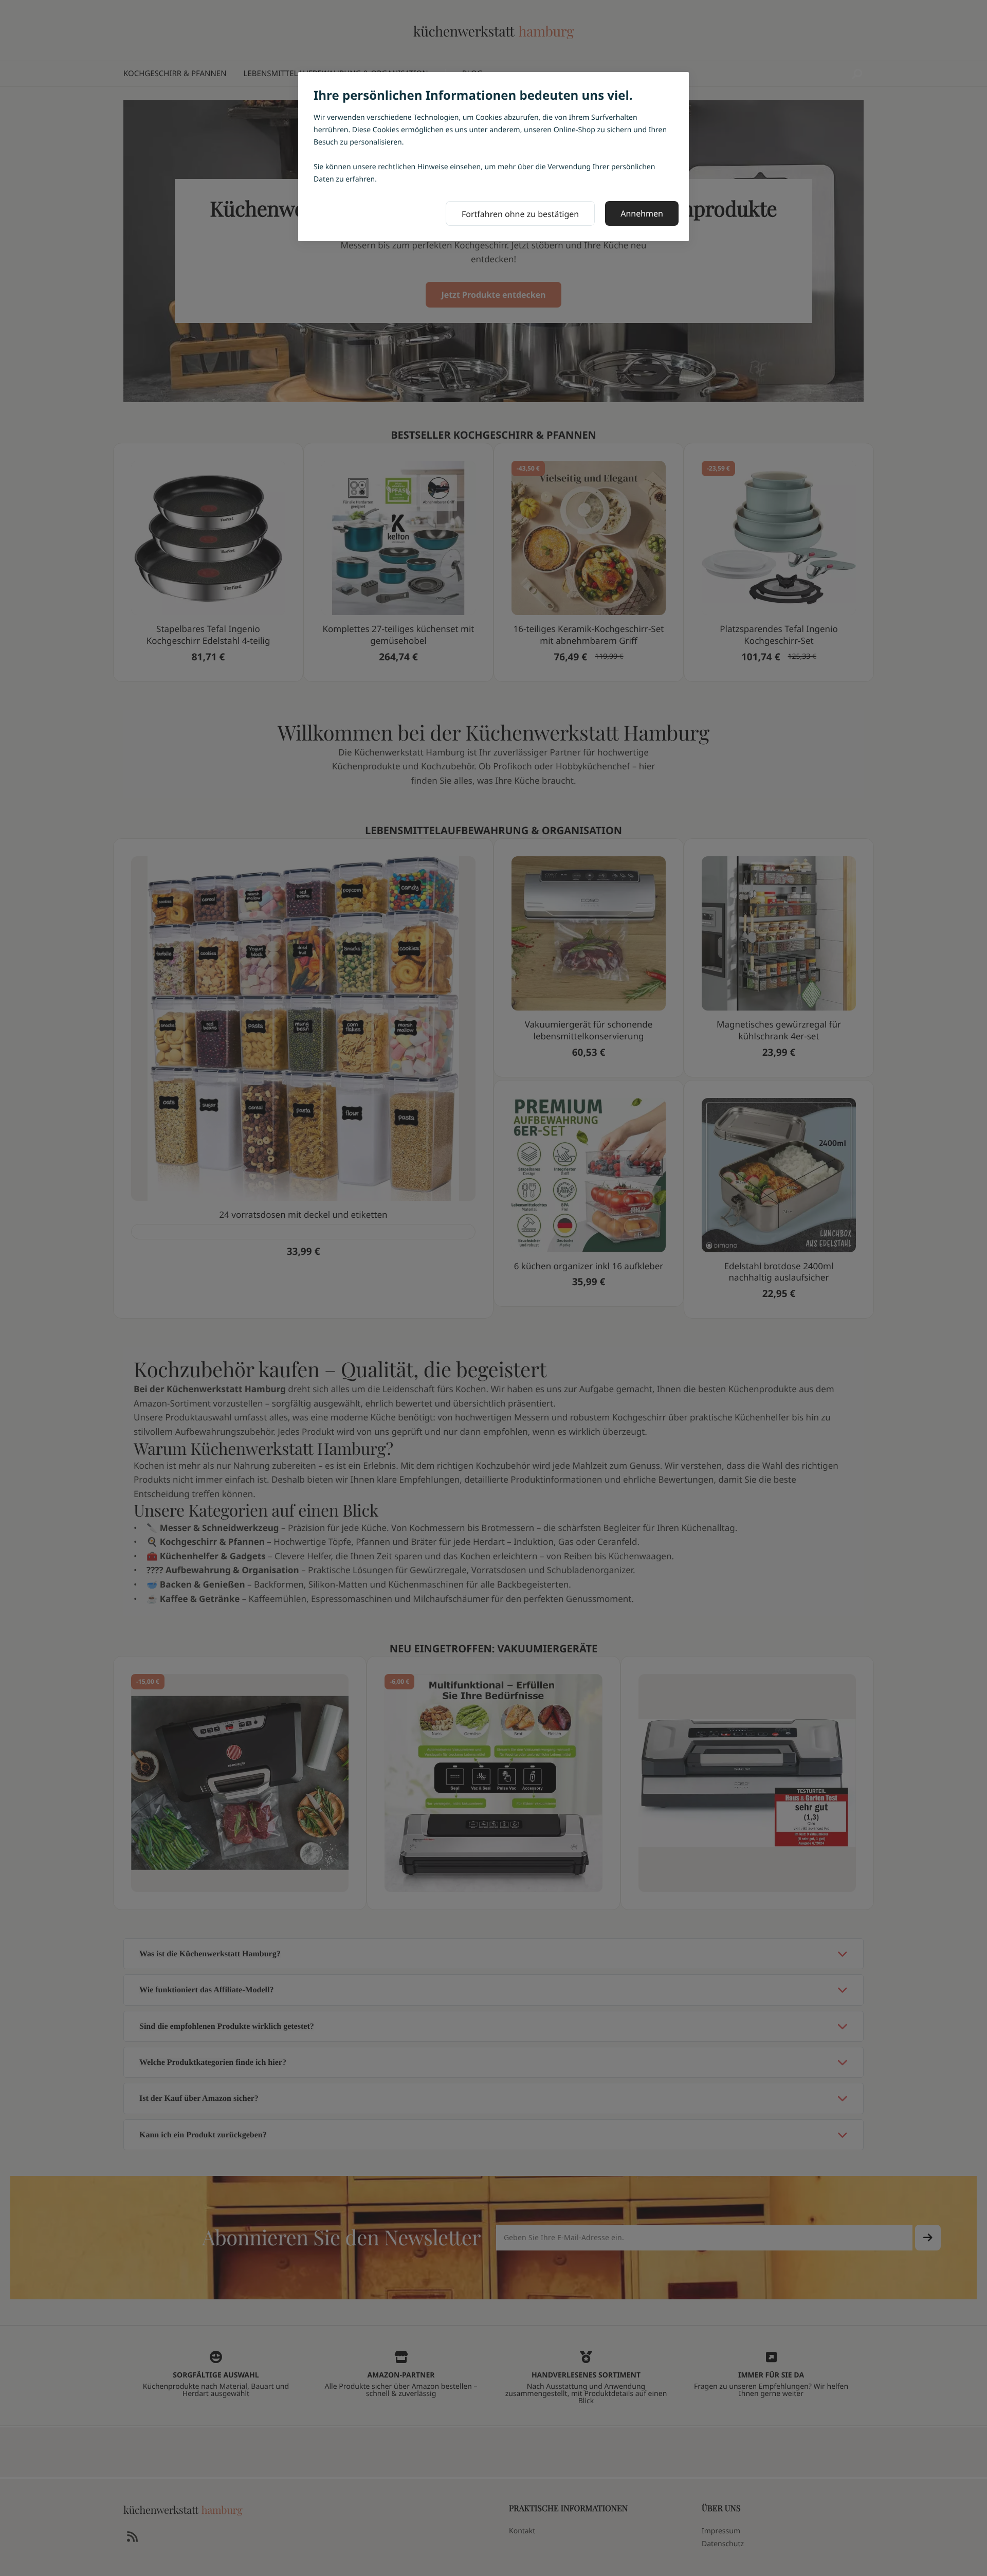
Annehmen (642, 213)
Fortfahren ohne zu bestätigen (520, 214)
